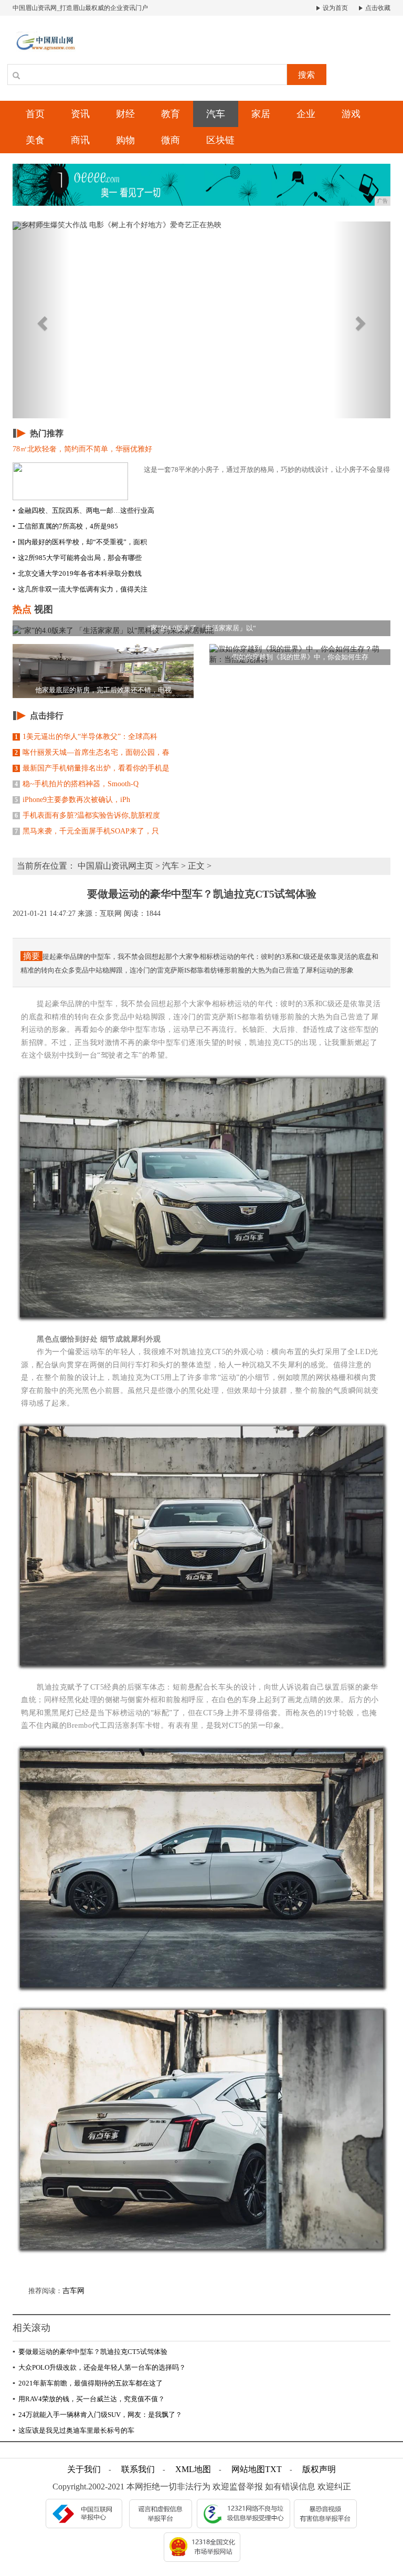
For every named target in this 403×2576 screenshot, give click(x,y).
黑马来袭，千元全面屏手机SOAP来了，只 (87, 831)
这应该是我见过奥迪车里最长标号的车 (73, 2430)
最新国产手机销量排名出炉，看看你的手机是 (92, 768)
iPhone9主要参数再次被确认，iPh (72, 800)
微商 (171, 140)
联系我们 (138, 2469)
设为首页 (335, 8)
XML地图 (193, 2469)
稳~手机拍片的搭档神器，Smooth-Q (77, 784)
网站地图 (248, 2469)
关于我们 (84, 2469)
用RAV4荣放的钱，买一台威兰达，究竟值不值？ (89, 2399)
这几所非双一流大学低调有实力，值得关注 (80, 589)
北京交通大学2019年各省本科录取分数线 (77, 573)
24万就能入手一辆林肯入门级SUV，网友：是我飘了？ (97, 2415)
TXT (273, 2469)
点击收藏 (377, 8)
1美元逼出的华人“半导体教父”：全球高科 (86, 737)
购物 (125, 140)
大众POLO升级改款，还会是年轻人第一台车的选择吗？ (99, 2367)
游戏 (351, 114)
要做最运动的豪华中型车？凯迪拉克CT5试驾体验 (90, 2352)
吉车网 (73, 2291)
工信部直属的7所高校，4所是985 (65, 526)
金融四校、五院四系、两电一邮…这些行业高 (83, 510)
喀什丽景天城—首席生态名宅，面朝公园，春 (92, 752)
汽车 (216, 114)
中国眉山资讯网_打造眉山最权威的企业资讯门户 (80, 8)
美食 (35, 140)
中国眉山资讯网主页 (115, 866)
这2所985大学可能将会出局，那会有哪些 (77, 558)
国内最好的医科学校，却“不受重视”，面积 (80, 542)
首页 (35, 114)
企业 (306, 114)
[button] (41, 320)
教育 (171, 114)
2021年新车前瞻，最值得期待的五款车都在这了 (88, 2383)
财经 (125, 114)
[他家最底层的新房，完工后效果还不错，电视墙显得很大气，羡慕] (103, 671)
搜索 (306, 75)
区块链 (220, 140)
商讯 (80, 140)
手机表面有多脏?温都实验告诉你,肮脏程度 (87, 815)
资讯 (80, 114)
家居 (261, 114)
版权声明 (319, 2469)
